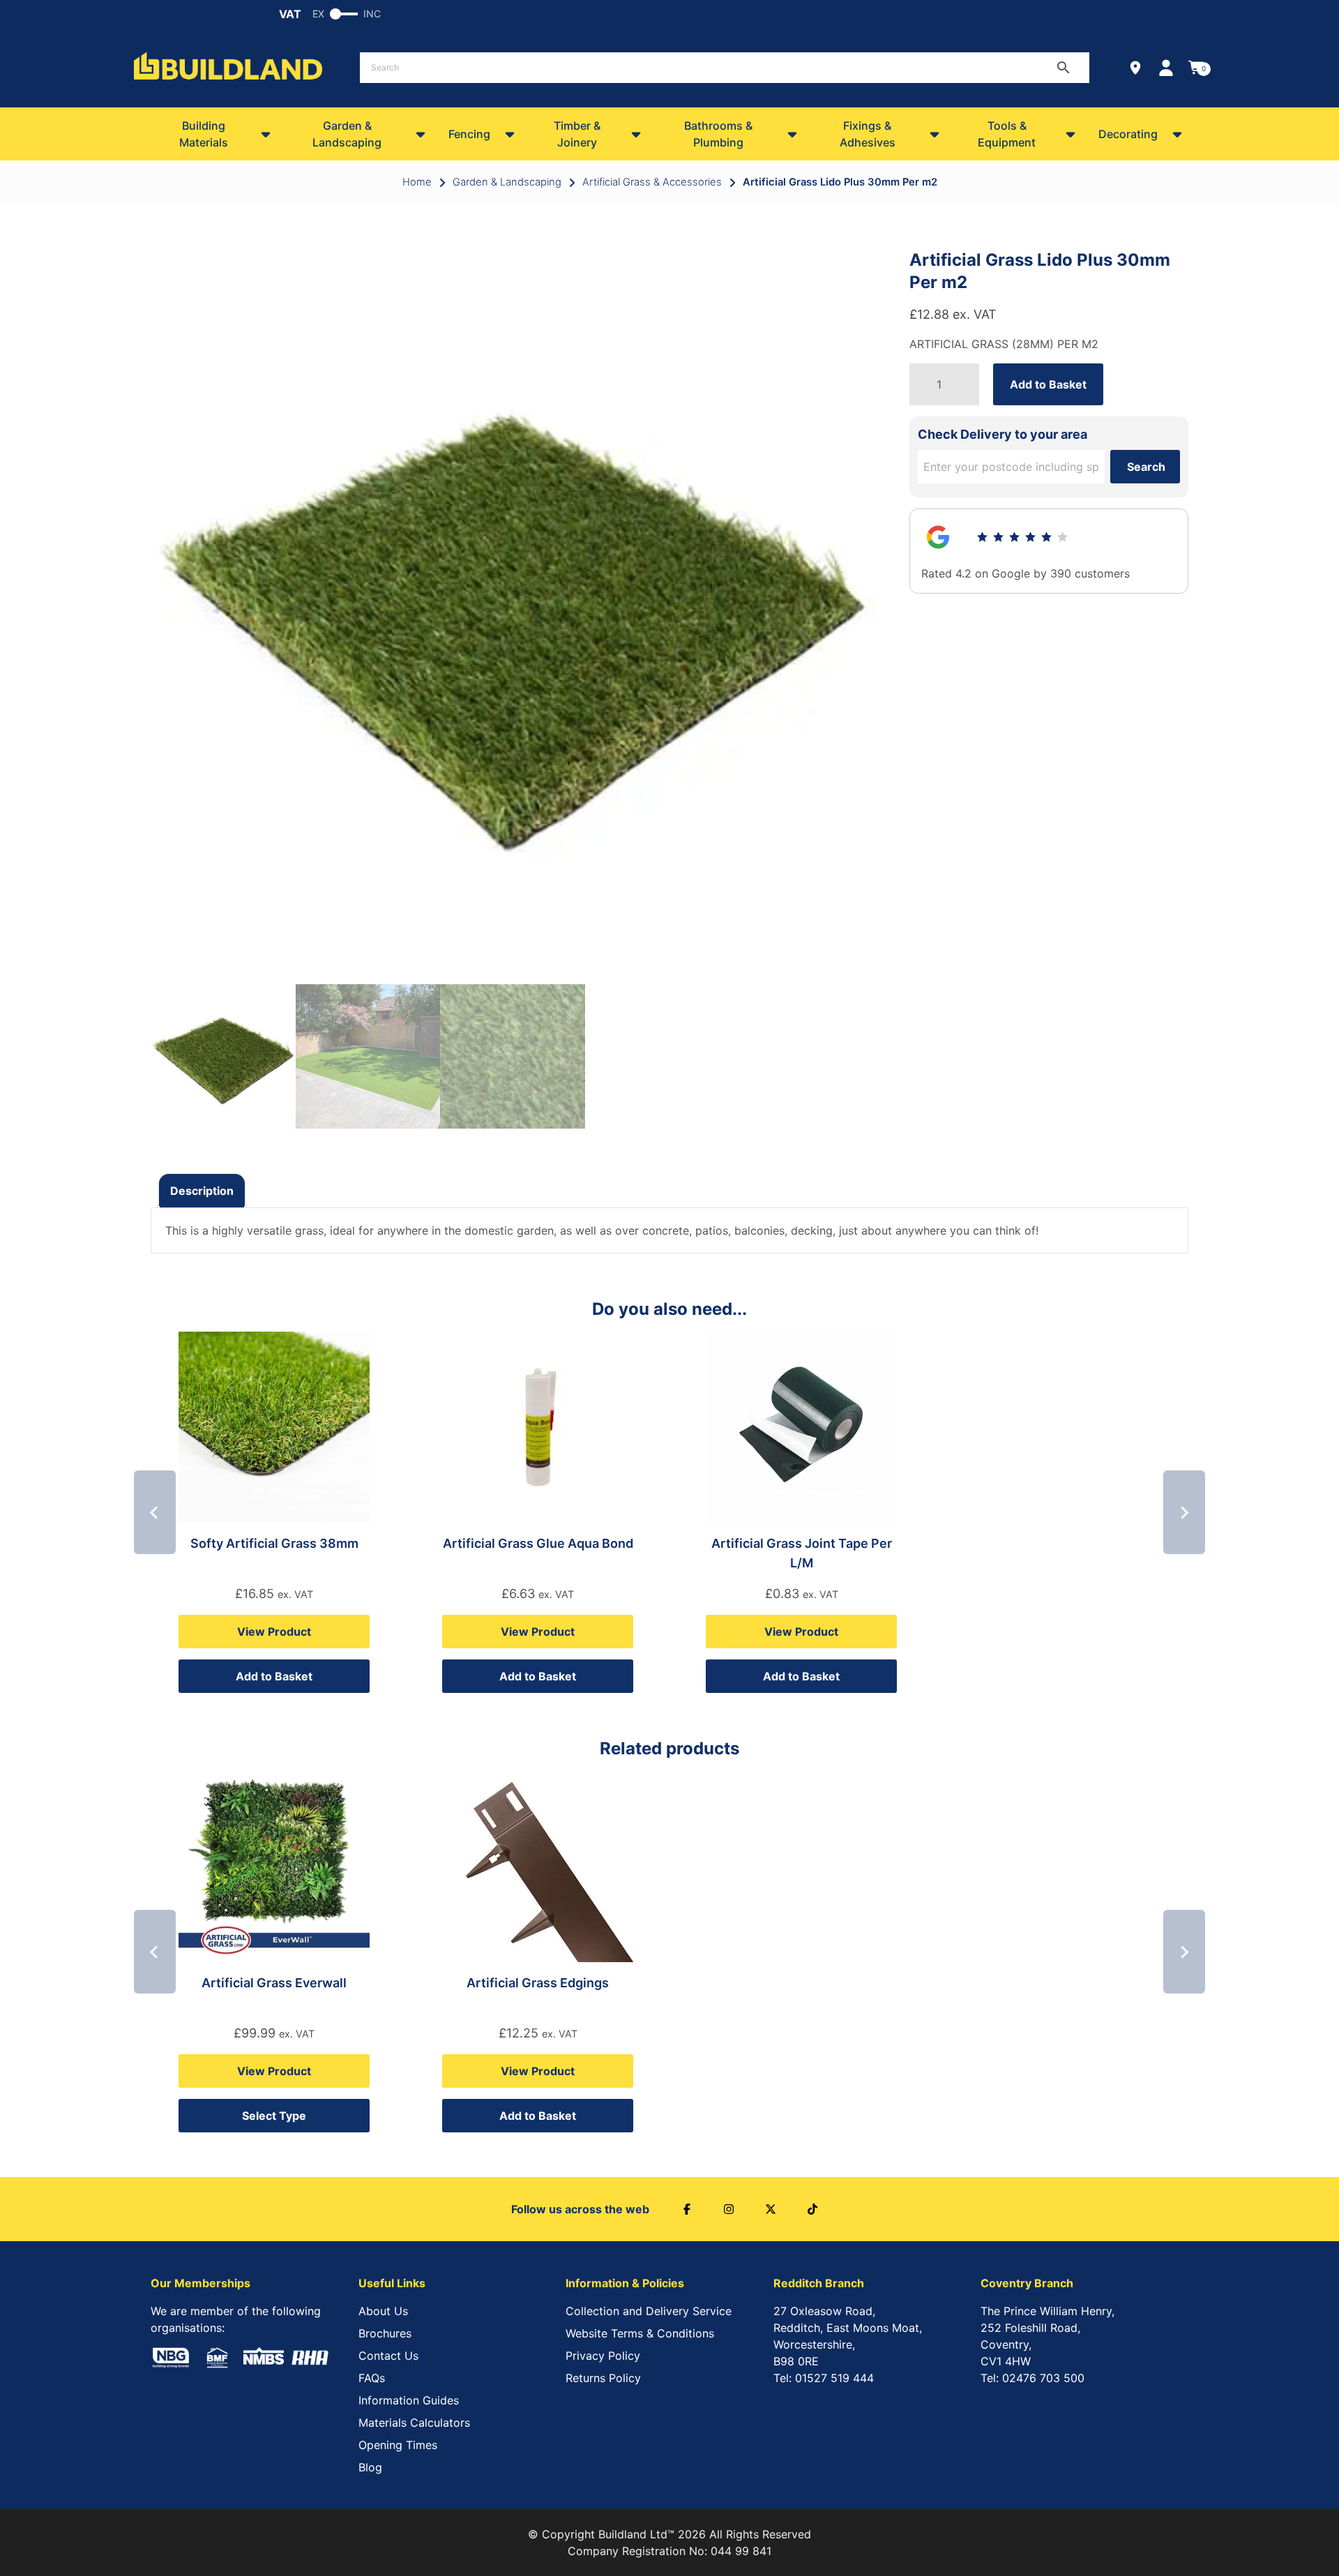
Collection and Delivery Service (649, 2311)
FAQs (372, 2378)
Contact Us (388, 2356)
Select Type (274, 2116)
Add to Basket (1048, 384)
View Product (274, 1632)
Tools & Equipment (1007, 134)
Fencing (469, 134)
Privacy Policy (603, 2356)
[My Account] (1166, 68)
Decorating (1128, 134)
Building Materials (204, 134)
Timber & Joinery (577, 134)
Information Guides (409, 2400)
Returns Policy (603, 2378)
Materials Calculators (414, 2423)
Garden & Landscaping (347, 134)
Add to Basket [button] (274, 1676)
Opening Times (398, 2445)
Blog (370, 2467)
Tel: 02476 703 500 (1032, 2378)
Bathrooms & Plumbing (718, 134)
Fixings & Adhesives (868, 134)
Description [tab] (202, 1191)
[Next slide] (1184, 1512)
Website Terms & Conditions (640, 2333)
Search (1146, 467)
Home (417, 182)
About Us (383, 2311)
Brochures (385, 2333)
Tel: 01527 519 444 (824, 2378)
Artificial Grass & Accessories (652, 182)
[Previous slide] (155, 1512)
